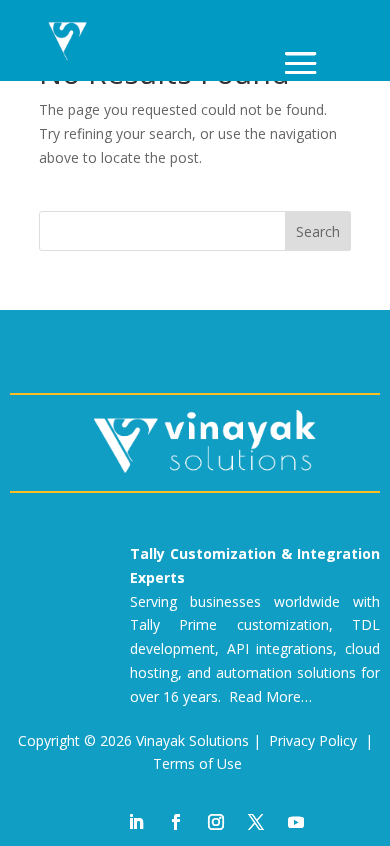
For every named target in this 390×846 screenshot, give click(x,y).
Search (318, 231)
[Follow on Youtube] (296, 822)
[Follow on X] (256, 822)
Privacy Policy (313, 740)
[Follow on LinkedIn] (136, 822)
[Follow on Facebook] (176, 822)
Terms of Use (197, 763)
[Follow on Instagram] (216, 822)
